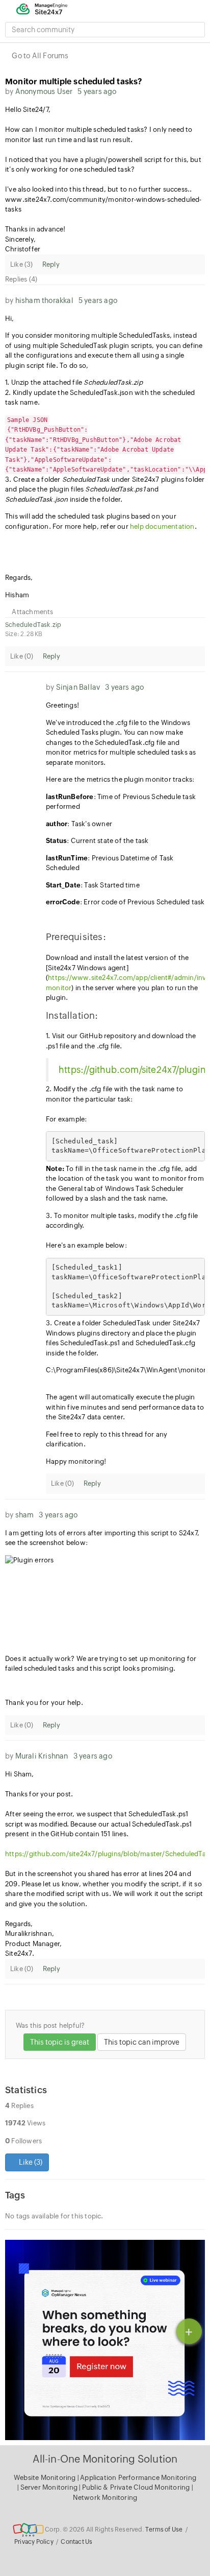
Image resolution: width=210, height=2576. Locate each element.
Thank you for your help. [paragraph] (44, 1703)
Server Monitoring (50, 2487)
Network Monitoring (105, 2498)
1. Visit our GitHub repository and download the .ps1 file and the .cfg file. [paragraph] (121, 1041)
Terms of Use (164, 2530)
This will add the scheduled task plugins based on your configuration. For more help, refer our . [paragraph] (101, 521)
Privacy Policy (34, 2542)
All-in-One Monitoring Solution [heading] (105, 2459)
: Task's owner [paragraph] (79, 824)
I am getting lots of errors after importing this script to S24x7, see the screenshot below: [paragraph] (102, 1538)
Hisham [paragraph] (17, 595)
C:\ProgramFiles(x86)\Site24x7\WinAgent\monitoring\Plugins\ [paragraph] (125, 1370)
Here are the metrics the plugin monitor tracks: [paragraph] (120, 779)
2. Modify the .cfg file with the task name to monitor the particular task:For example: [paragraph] (114, 1104)
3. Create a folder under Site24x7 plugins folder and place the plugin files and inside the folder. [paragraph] (105, 460)
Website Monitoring (45, 2478)
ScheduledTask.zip (33, 625)
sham (25, 1515)
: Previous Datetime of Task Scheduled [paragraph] (110, 863)
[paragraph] (105, 544)
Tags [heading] (15, 2195)
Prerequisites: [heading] (76, 937)
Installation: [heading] (72, 1015)
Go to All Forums (40, 56)
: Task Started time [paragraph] (93, 885)
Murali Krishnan (42, 1756)
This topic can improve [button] (142, 2042)
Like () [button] (30, 2162)
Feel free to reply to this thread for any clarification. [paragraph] (107, 1439)
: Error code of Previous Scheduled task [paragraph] (125, 902)
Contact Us (76, 2542)
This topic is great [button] (60, 2042)
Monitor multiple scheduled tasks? (74, 81)
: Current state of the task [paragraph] (97, 841)
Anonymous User (44, 91)
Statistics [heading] (26, 2090)
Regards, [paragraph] (19, 578)
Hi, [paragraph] (10, 319)
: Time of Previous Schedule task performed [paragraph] (121, 802)
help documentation (162, 526)
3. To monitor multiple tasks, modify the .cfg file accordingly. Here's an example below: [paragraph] (122, 1231)
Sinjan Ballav (78, 687)
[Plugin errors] (105, 1601)
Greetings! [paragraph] (62, 705)
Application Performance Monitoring (138, 2478)
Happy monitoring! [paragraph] (76, 1461)
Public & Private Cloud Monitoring (137, 2487)
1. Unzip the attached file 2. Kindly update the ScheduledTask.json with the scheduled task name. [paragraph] (100, 392)
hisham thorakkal (44, 300)
